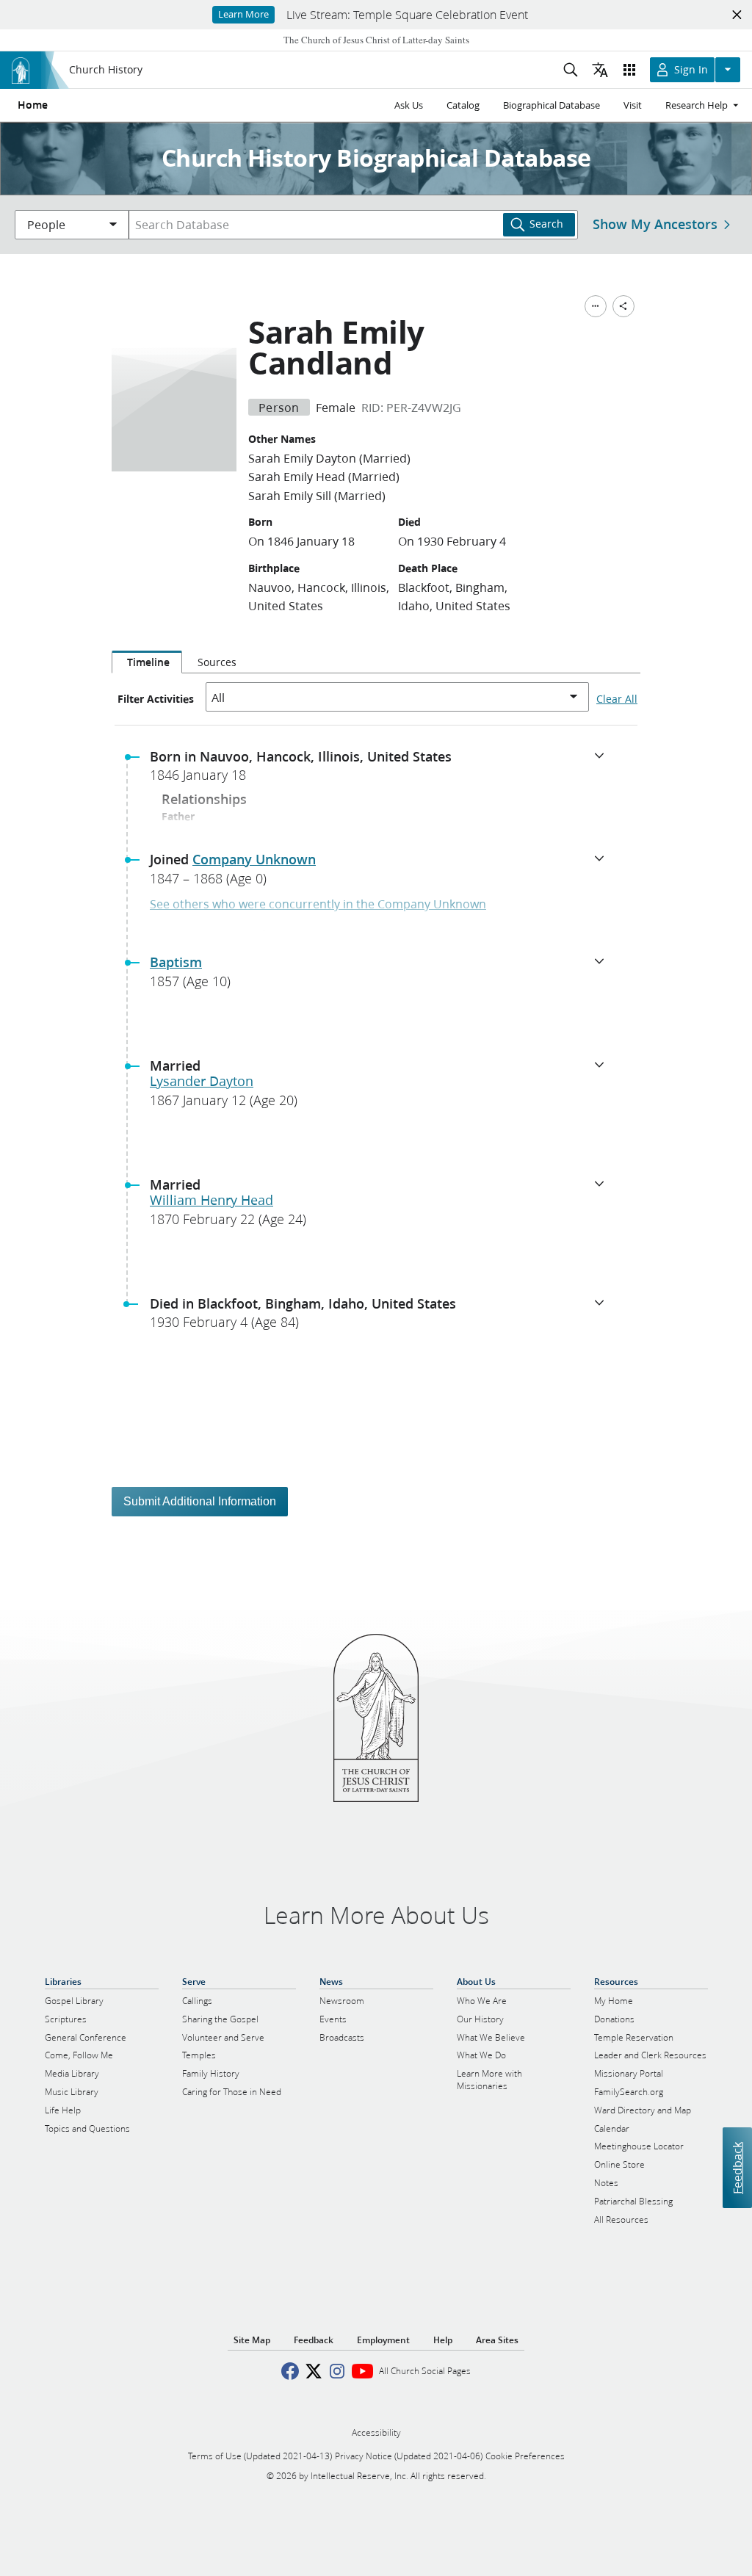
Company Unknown (254, 859)
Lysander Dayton (202, 1081)
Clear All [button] (617, 699)
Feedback (737, 2167)
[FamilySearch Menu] (596, 306)
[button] (382, 770)
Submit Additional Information (200, 1501)
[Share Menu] (623, 306)
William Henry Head (211, 1200)
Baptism (176, 962)
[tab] (147, 662)
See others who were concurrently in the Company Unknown (318, 904)
